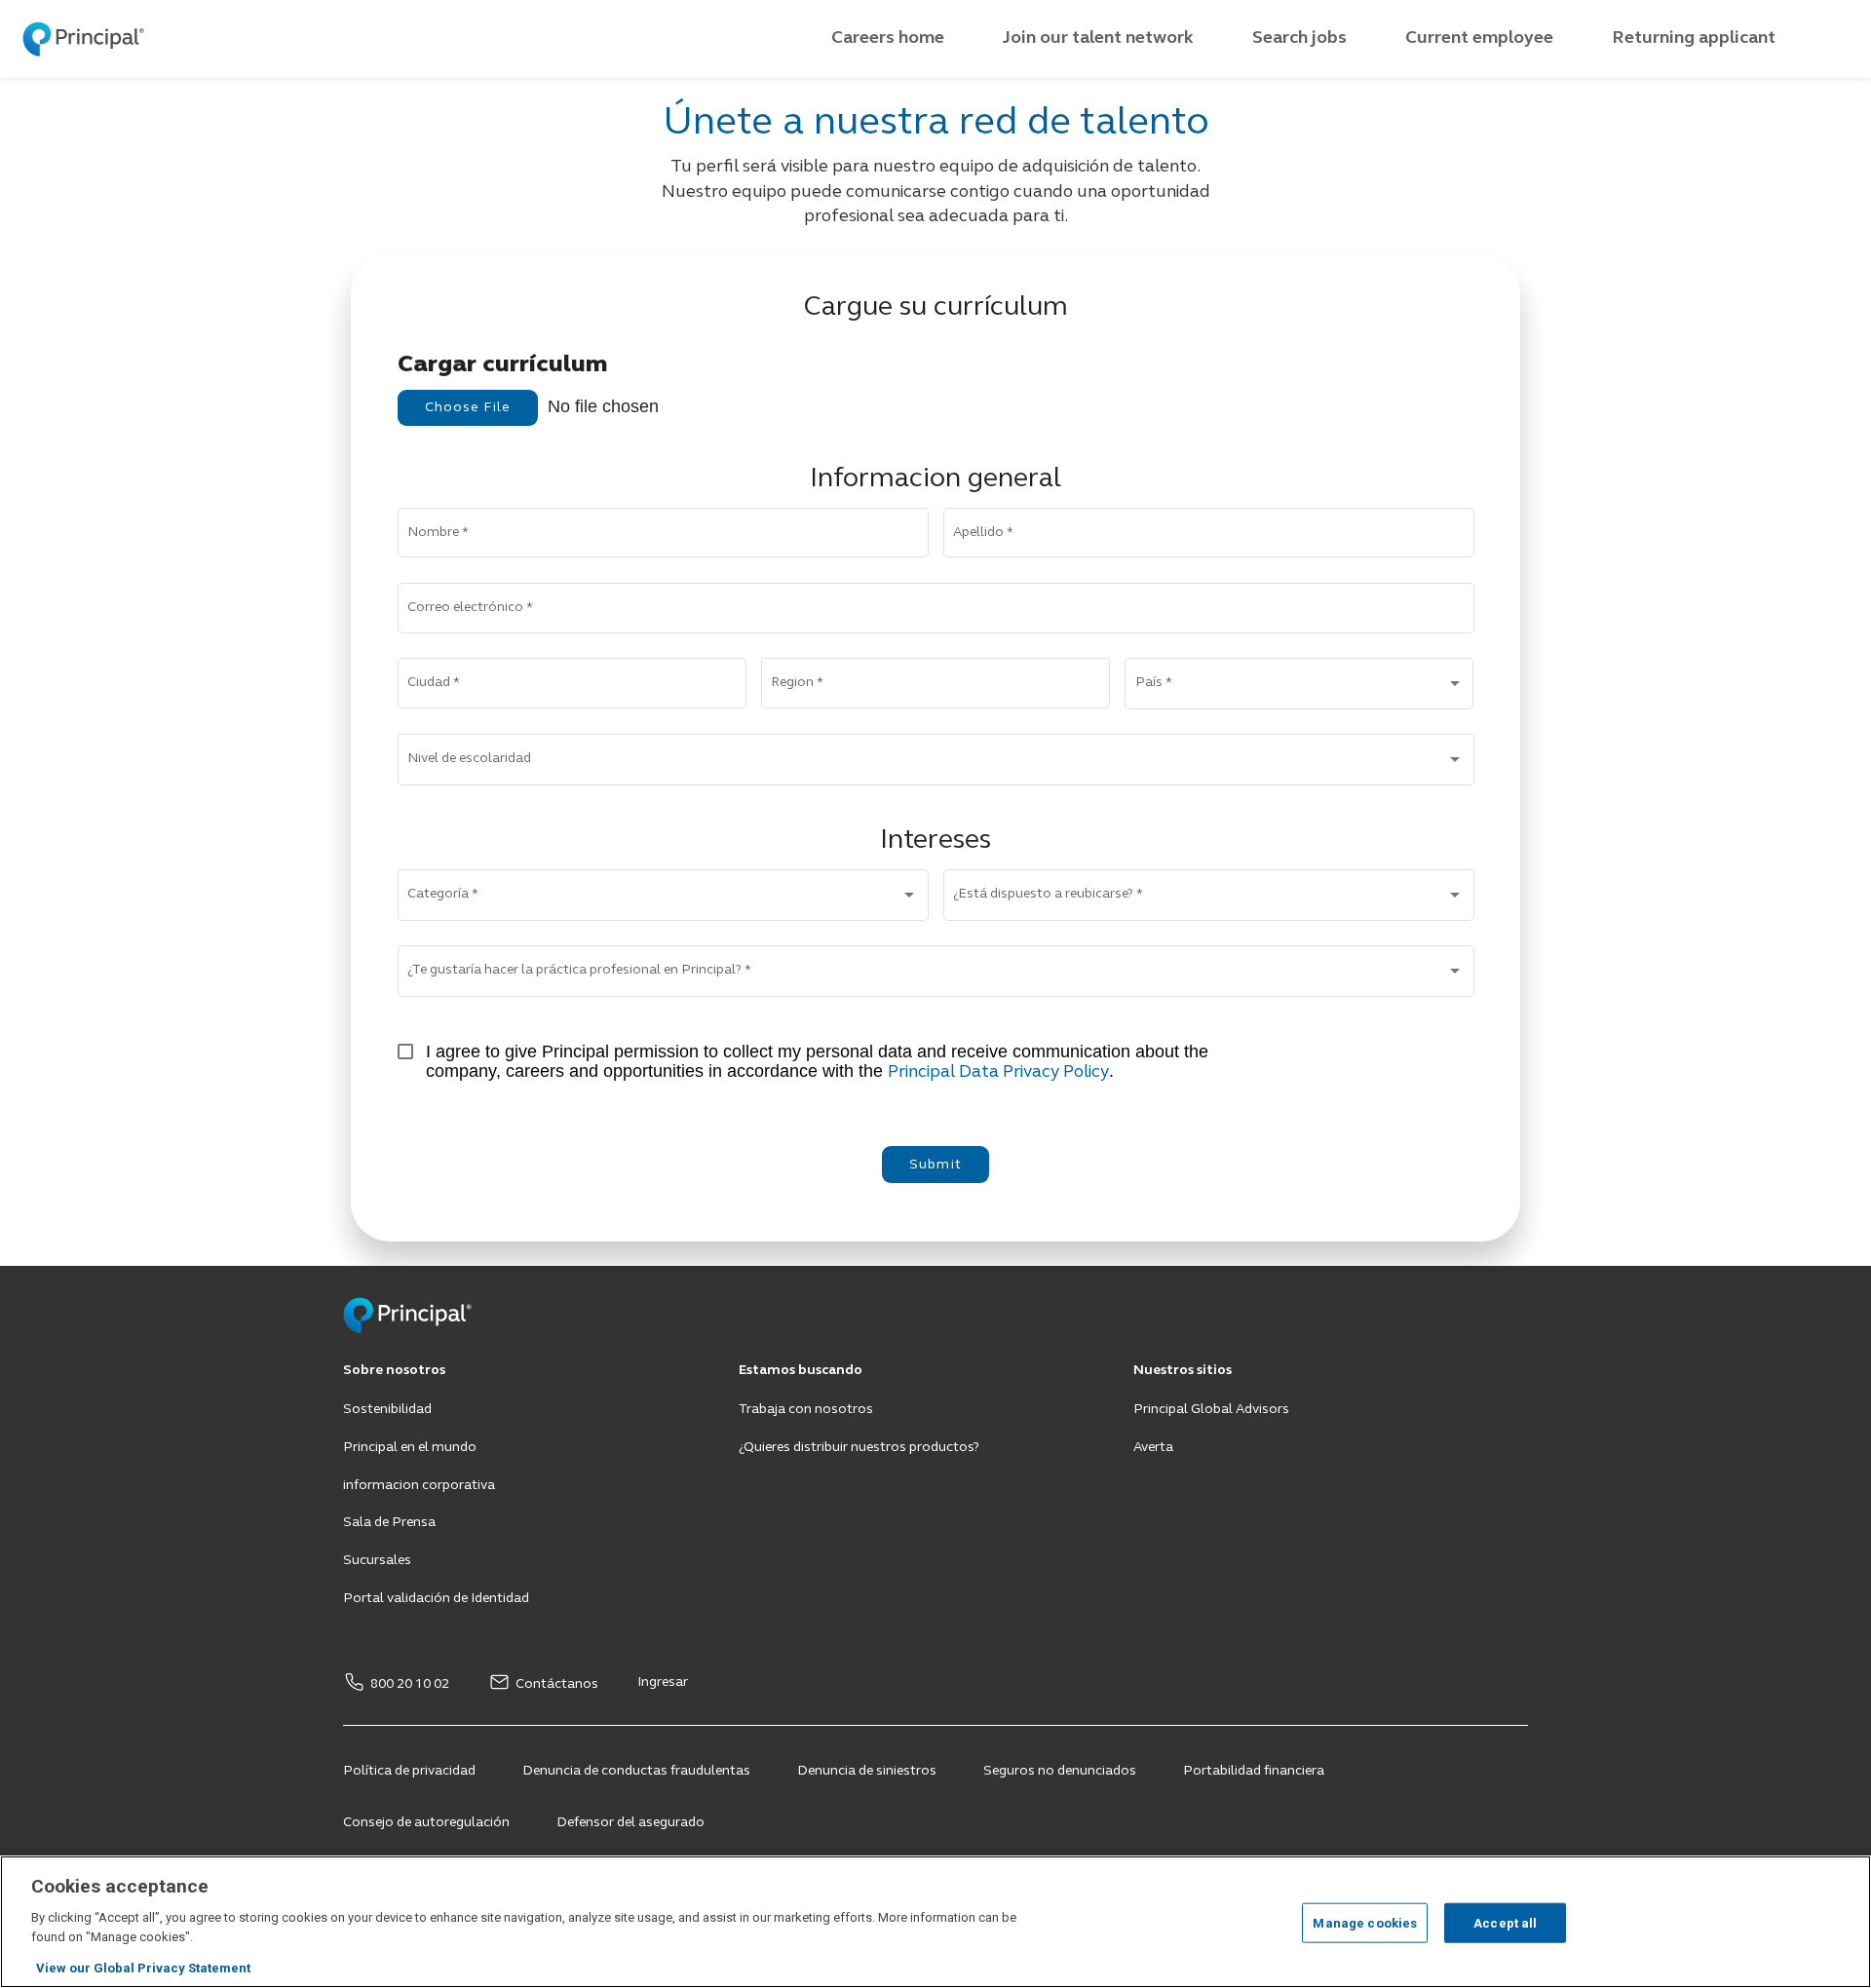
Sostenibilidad (387, 1410)
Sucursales (377, 1561)
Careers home (888, 38)
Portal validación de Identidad (436, 1599)
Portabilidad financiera (1254, 1771)
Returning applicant (1694, 38)
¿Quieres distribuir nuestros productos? (859, 1448)
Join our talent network (1098, 38)
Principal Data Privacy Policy (998, 1072)
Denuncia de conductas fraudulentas (636, 1771)
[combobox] (1299, 688)
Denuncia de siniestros (867, 1771)
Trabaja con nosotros (806, 1410)
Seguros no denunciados (1060, 1771)
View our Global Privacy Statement (143, 1968)
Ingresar (663, 1682)
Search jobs (1299, 38)
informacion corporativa (419, 1486)
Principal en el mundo (410, 1448)
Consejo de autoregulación (426, 1823)
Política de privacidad (409, 1771)
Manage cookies (1365, 1922)
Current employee (1479, 38)
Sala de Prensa (389, 1523)
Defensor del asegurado (630, 1823)
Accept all (1505, 1922)
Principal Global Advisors (1211, 1410)
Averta (1153, 1448)
